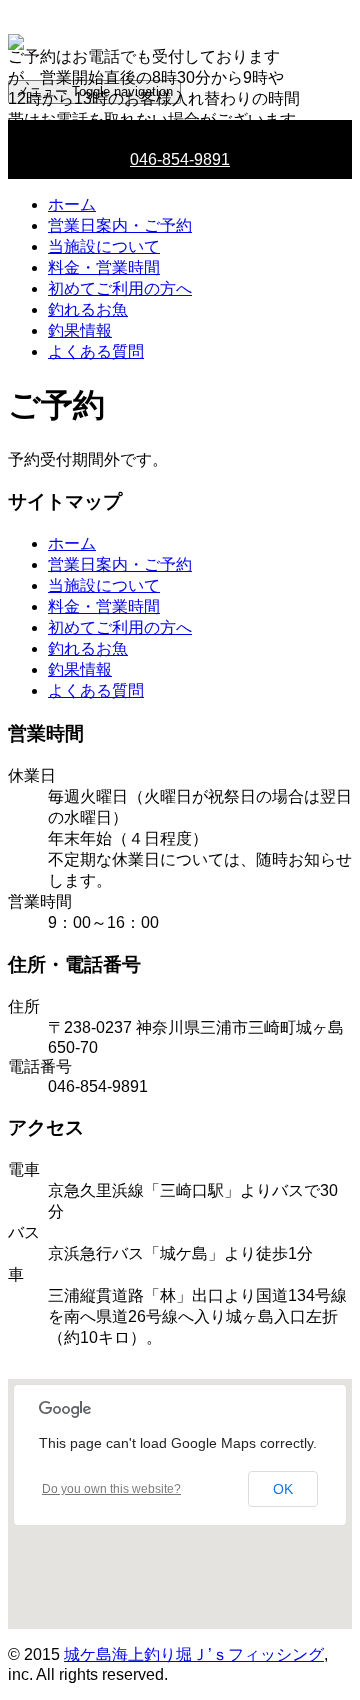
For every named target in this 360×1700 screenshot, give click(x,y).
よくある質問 (96, 351)
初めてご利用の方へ (120, 288)
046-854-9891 (180, 159)
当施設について (104, 246)
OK (283, 1489)
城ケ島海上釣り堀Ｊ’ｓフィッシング (194, 1654)
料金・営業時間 (104, 267)
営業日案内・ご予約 (120, 225)
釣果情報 (80, 330)
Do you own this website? (111, 1489)
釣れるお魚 (88, 309)
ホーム (72, 204)
